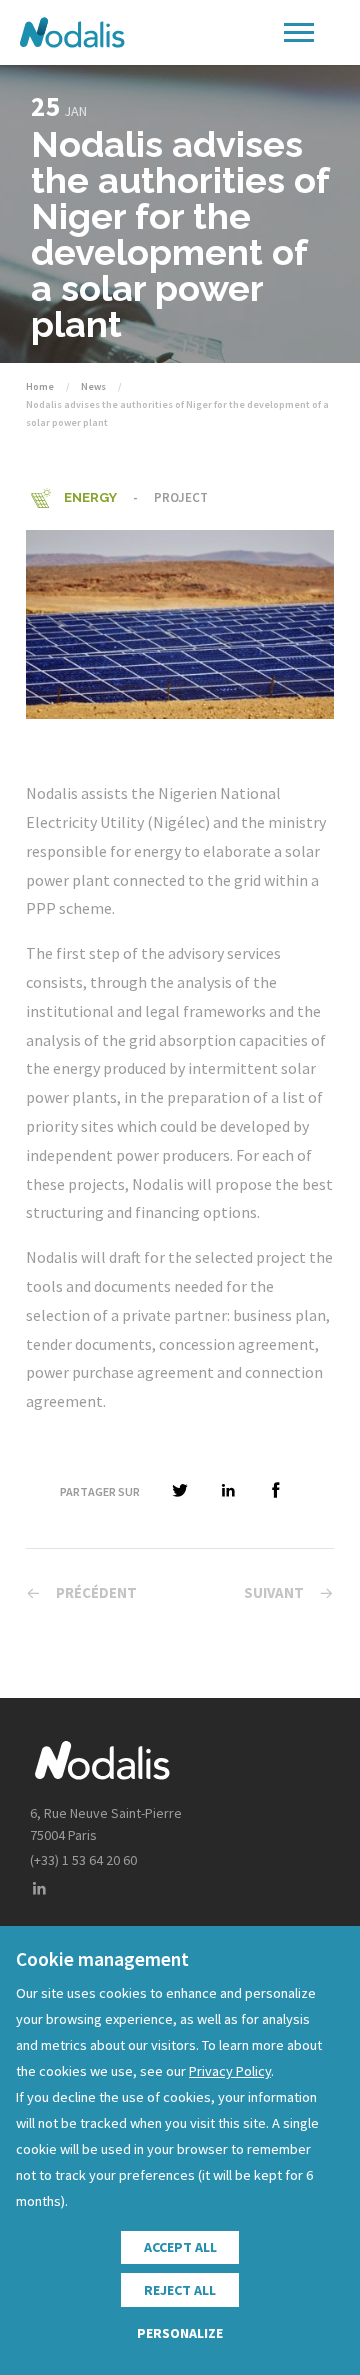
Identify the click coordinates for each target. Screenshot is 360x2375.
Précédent (96, 1592)
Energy (90, 497)
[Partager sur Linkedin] (228, 1491)
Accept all (180, 2247)
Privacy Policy (230, 2071)
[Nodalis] (72, 32)
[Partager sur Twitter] (180, 1491)
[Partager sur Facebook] (276, 1491)
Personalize (180, 2333)
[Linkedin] (39, 1889)
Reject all (180, 2290)
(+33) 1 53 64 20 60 (83, 1860)
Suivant (274, 1592)
